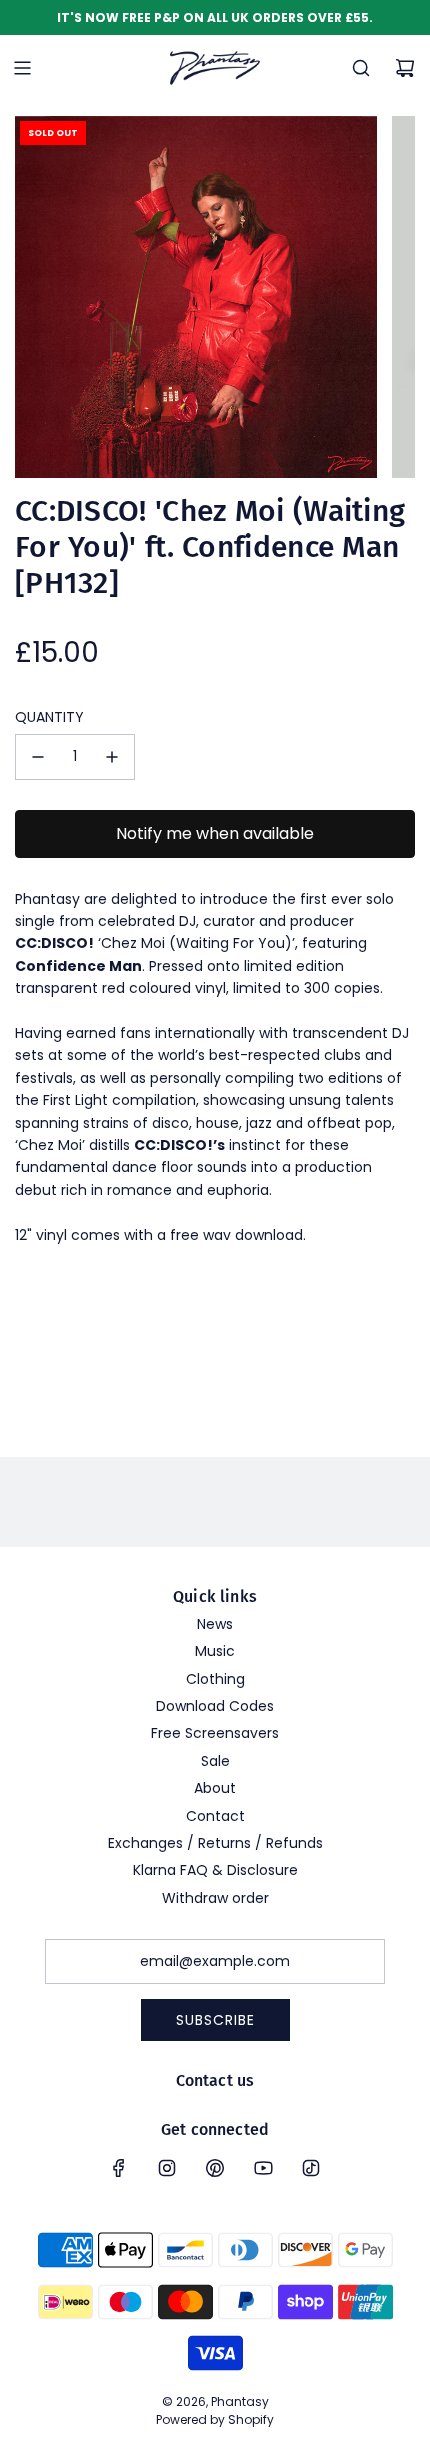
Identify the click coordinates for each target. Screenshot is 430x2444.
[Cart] (405, 68)
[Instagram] (167, 2168)
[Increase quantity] (112, 757)
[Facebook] (119, 2168)
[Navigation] (22, 68)
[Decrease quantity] (38, 757)
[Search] (361, 68)
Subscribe (215, 2020)
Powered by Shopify (215, 2419)
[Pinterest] (215, 2168)
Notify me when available (215, 833)
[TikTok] (311, 2168)
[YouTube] (263, 2168)
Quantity (49, 717)
